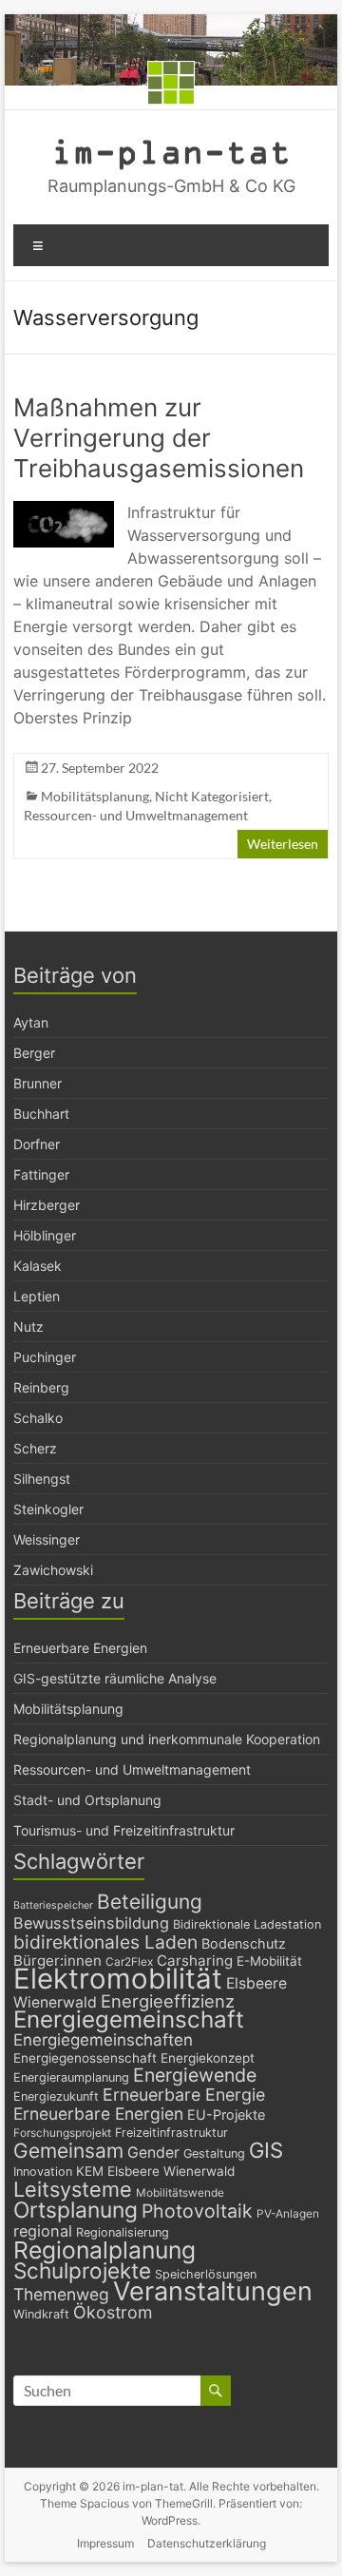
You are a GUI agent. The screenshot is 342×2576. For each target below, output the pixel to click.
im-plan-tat (171, 151)
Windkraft (41, 2314)
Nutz (28, 1326)
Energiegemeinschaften (103, 2040)
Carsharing (195, 1961)
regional (43, 2231)
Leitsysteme (73, 2189)
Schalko (38, 1418)
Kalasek (38, 1266)
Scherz (35, 1448)
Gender (153, 2153)
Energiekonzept (208, 2058)
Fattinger (41, 1174)
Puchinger (45, 1357)
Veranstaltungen (213, 2291)
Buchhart (41, 1114)
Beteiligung (150, 1902)
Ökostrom (113, 2312)
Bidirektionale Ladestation (247, 1924)
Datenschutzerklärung (207, 2543)
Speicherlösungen (206, 2274)
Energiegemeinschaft (129, 2019)
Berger (34, 1053)
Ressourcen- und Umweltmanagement (136, 815)
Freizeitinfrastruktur (171, 2133)
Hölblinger (45, 1235)
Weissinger (47, 1539)
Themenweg (61, 2294)
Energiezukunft (56, 2096)
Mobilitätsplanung (95, 796)
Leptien (37, 1296)
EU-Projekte (226, 2115)
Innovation (43, 2172)
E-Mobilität (269, 1961)
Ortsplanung (76, 2210)
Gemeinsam (68, 2151)
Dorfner (37, 1144)
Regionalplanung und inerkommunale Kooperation (167, 1739)
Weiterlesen (283, 844)
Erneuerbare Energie (184, 2095)
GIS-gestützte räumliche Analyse (115, 1678)
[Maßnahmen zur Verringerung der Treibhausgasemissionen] (64, 510)
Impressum (105, 2543)
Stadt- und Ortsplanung (87, 1800)
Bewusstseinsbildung (91, 1923)
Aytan (31, 1022)
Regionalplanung (104, 2250)
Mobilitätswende (180, 2193)
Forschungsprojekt (62, 2133)
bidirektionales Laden (105, 1942)
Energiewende (195, 2075)
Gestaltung (214, 2153)
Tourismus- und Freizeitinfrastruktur (124, 1830)
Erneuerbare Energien (80, 1648)
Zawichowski (53, 1570)
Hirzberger (47, 1205)
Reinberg (41, 1387)
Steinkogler (48, 1509)
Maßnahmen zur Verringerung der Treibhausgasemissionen (159, 438)
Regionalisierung (123, 2232)
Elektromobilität (118, 1979)
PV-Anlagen (288, 2214)
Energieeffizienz (168, 2001)
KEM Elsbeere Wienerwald (155, 2171)
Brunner (38, 1083)
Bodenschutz (244, 1943)
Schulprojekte (82, 2270)
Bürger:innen (57, 1961)
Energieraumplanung (71, 2077)
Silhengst (42, 1479)
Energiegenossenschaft (85, 2058)
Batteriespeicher (53, 1905)
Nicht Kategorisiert (212, 796)
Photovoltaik (197, 2211)
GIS (266, 2150)
